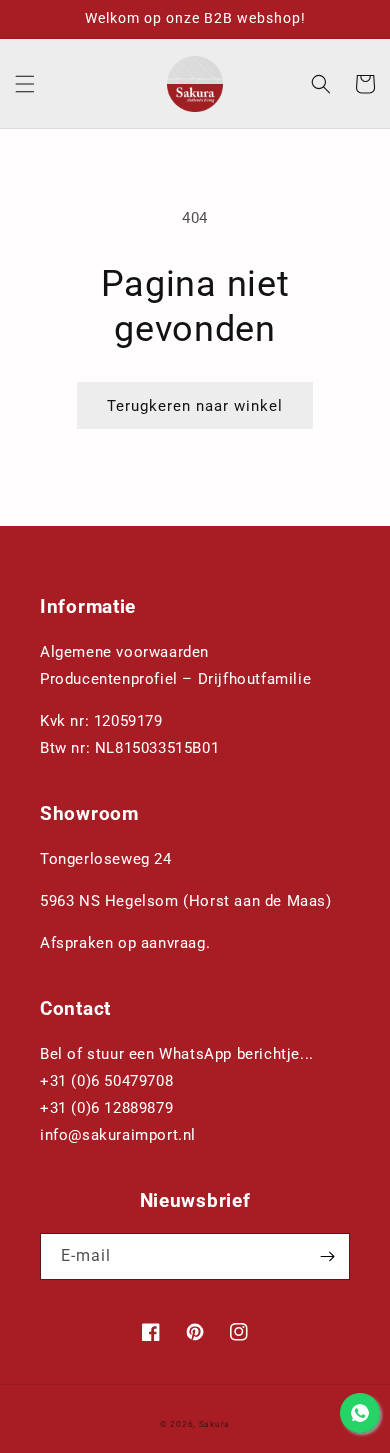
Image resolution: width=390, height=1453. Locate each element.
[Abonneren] (327, 1256)
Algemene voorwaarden (124, 652)
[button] (25, 84)
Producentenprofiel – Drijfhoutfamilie (175, 679)
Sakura (214, 1424)
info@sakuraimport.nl (118, 1135)
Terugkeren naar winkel (195, 406)
